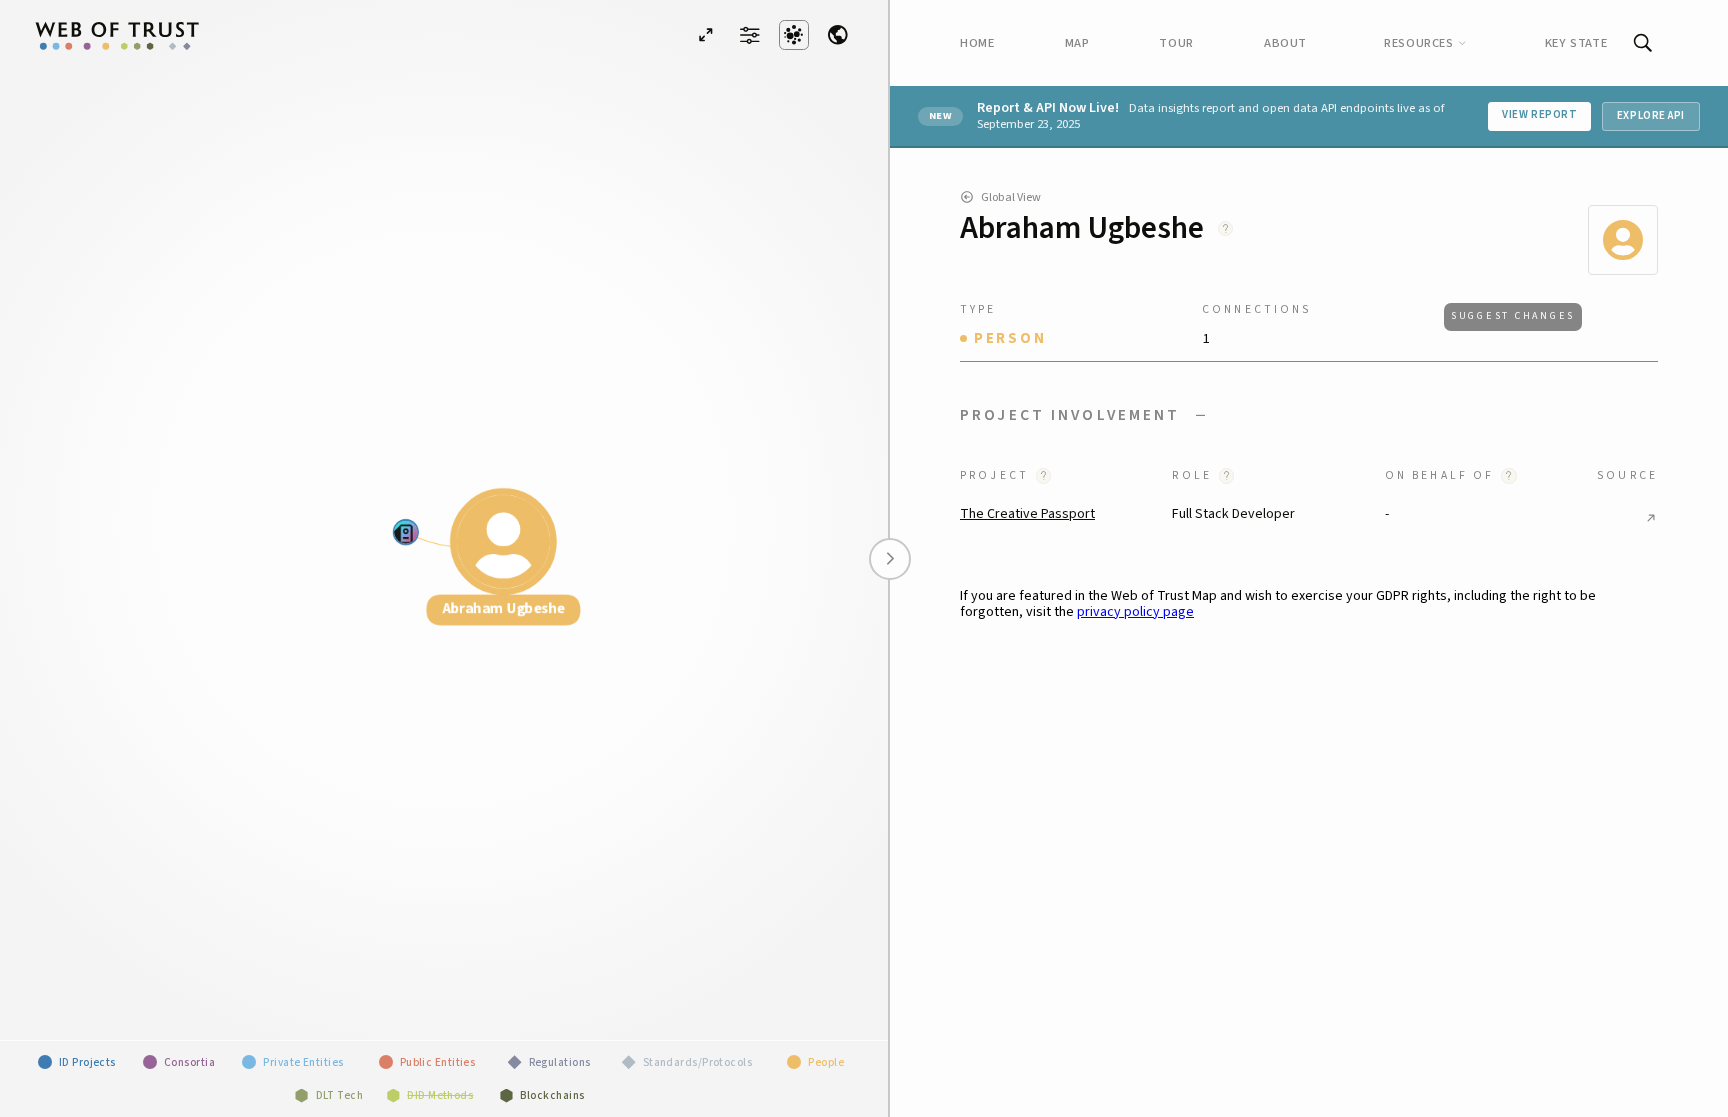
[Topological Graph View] (794, 35)
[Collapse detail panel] (890, 559)
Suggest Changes (1513, 316)
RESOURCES (1419, 43)
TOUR (1176, 43)
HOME (977, 43)
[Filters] (750, 34)
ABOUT (1285, 43)
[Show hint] (1225, 228)
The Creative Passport (1027, 514)
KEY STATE (1576, 43)
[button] (1309, 415)
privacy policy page (1135, 612)
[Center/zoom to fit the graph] (706, 35)
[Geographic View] (838, 35)
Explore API (1651, 115)
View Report (1539, 114)
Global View (1011, 197)
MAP (1077, 43)
